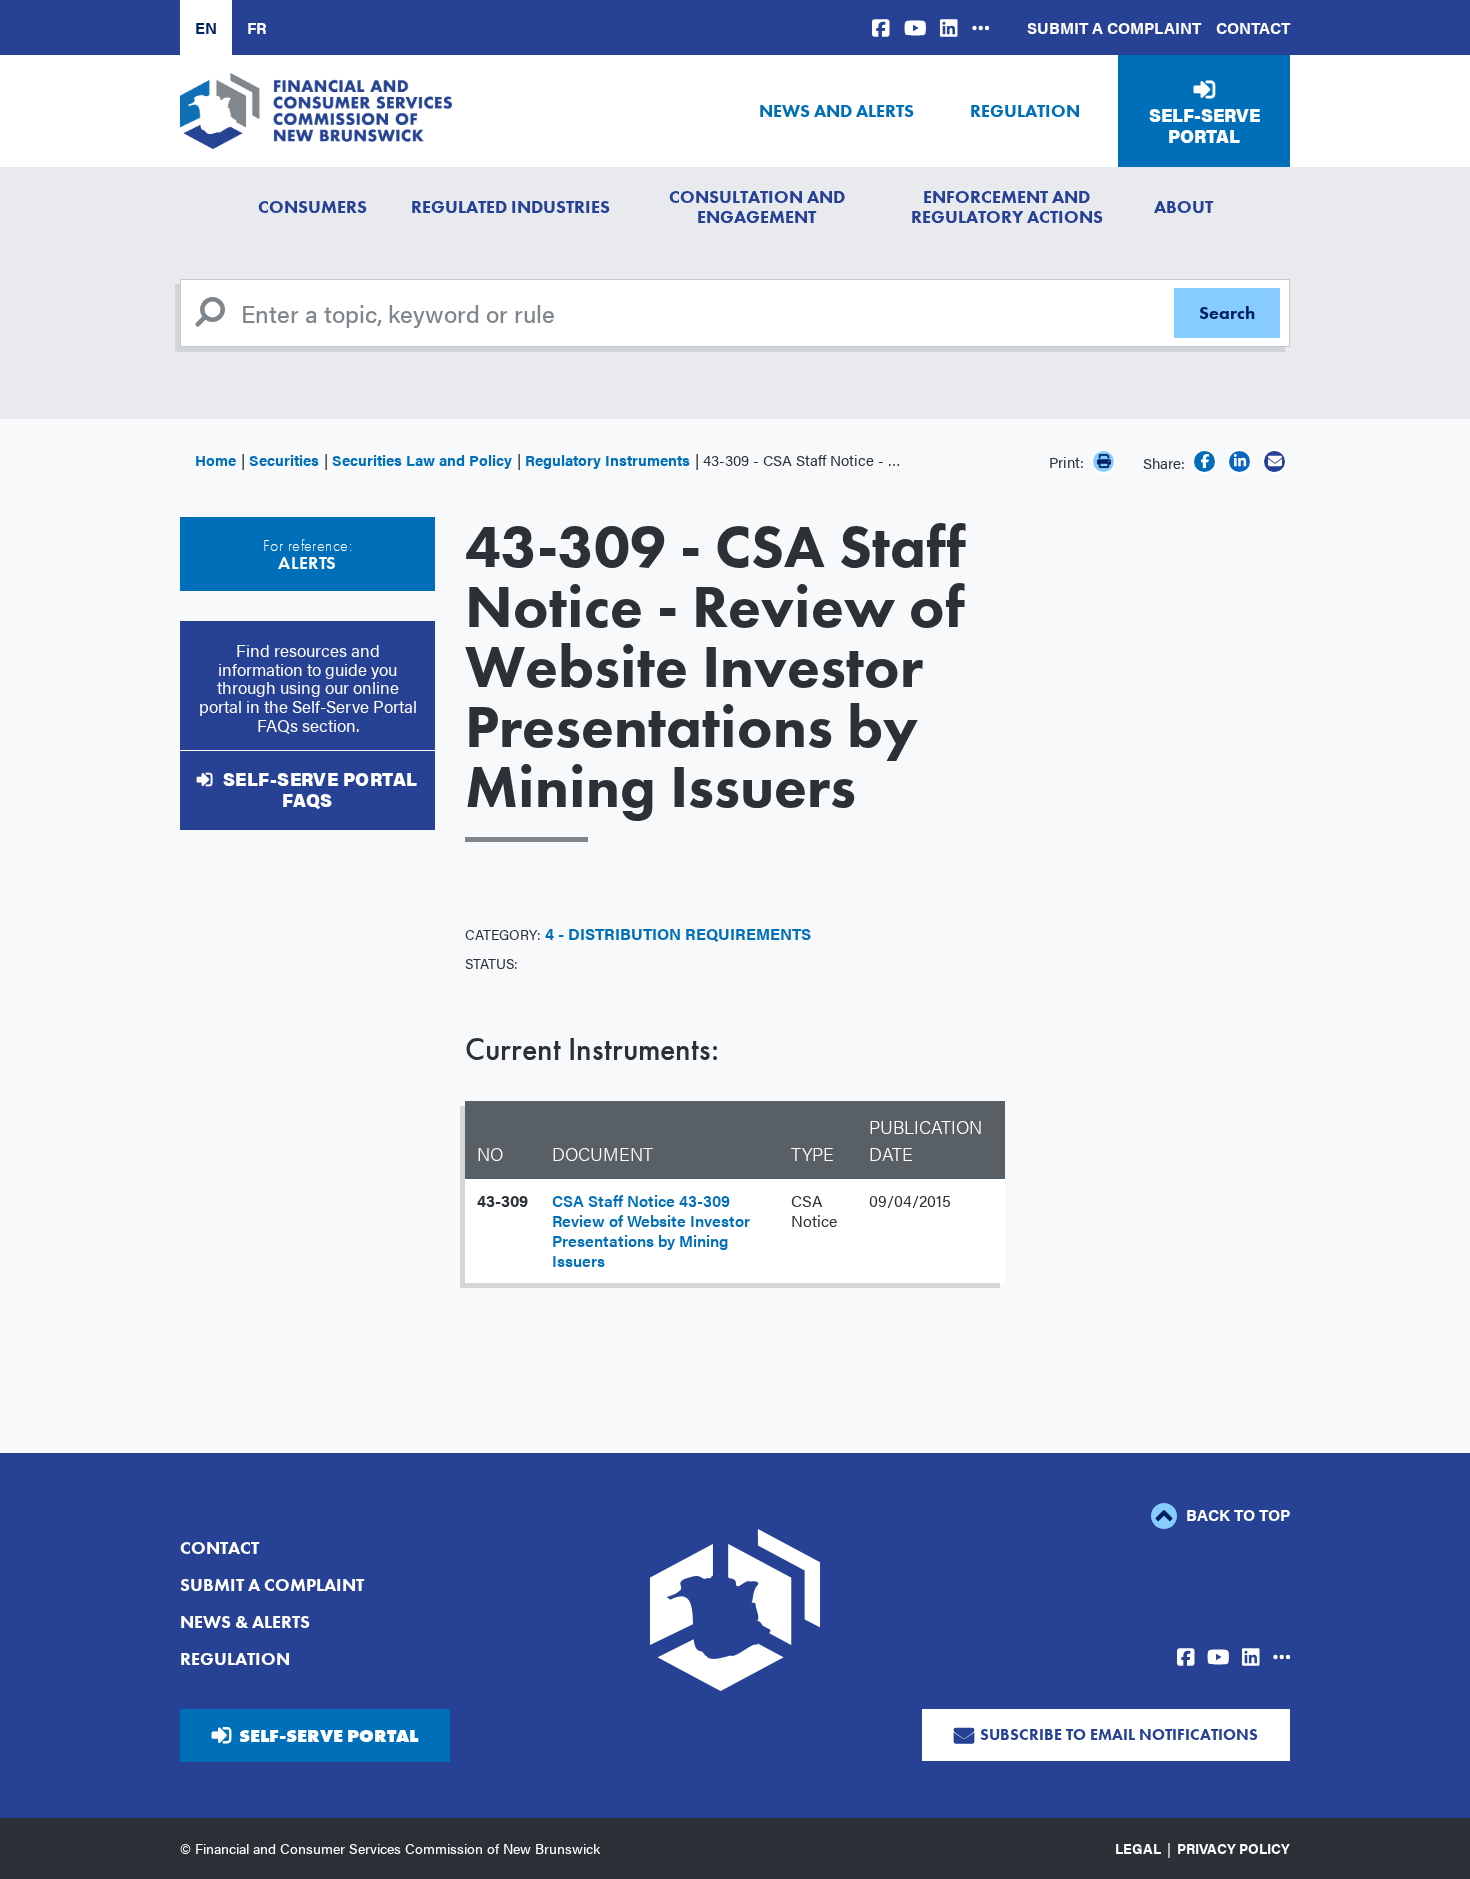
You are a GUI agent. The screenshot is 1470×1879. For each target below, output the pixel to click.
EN (206, 27)
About (1183, 206)
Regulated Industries (510, 206)
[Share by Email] (1274, 461)
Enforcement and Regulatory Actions (1007, 206)
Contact (1253, 27)
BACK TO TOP (1236, 1514)
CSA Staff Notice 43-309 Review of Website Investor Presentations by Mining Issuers (651, 1230)
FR (257, 27)
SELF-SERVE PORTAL (328, 1735)
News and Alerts (836, 110)
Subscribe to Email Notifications (1119, 1734)
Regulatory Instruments (607, 459)
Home (215, 459)
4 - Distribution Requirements (678, 933)
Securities (284, 459)
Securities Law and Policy (422, 459)
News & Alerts (245, 1621)
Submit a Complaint (1114, 27)
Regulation (1025, 110)
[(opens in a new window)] (881, 27)
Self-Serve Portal (1204, 125)
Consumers (312, 206)
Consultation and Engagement (757, 206)
